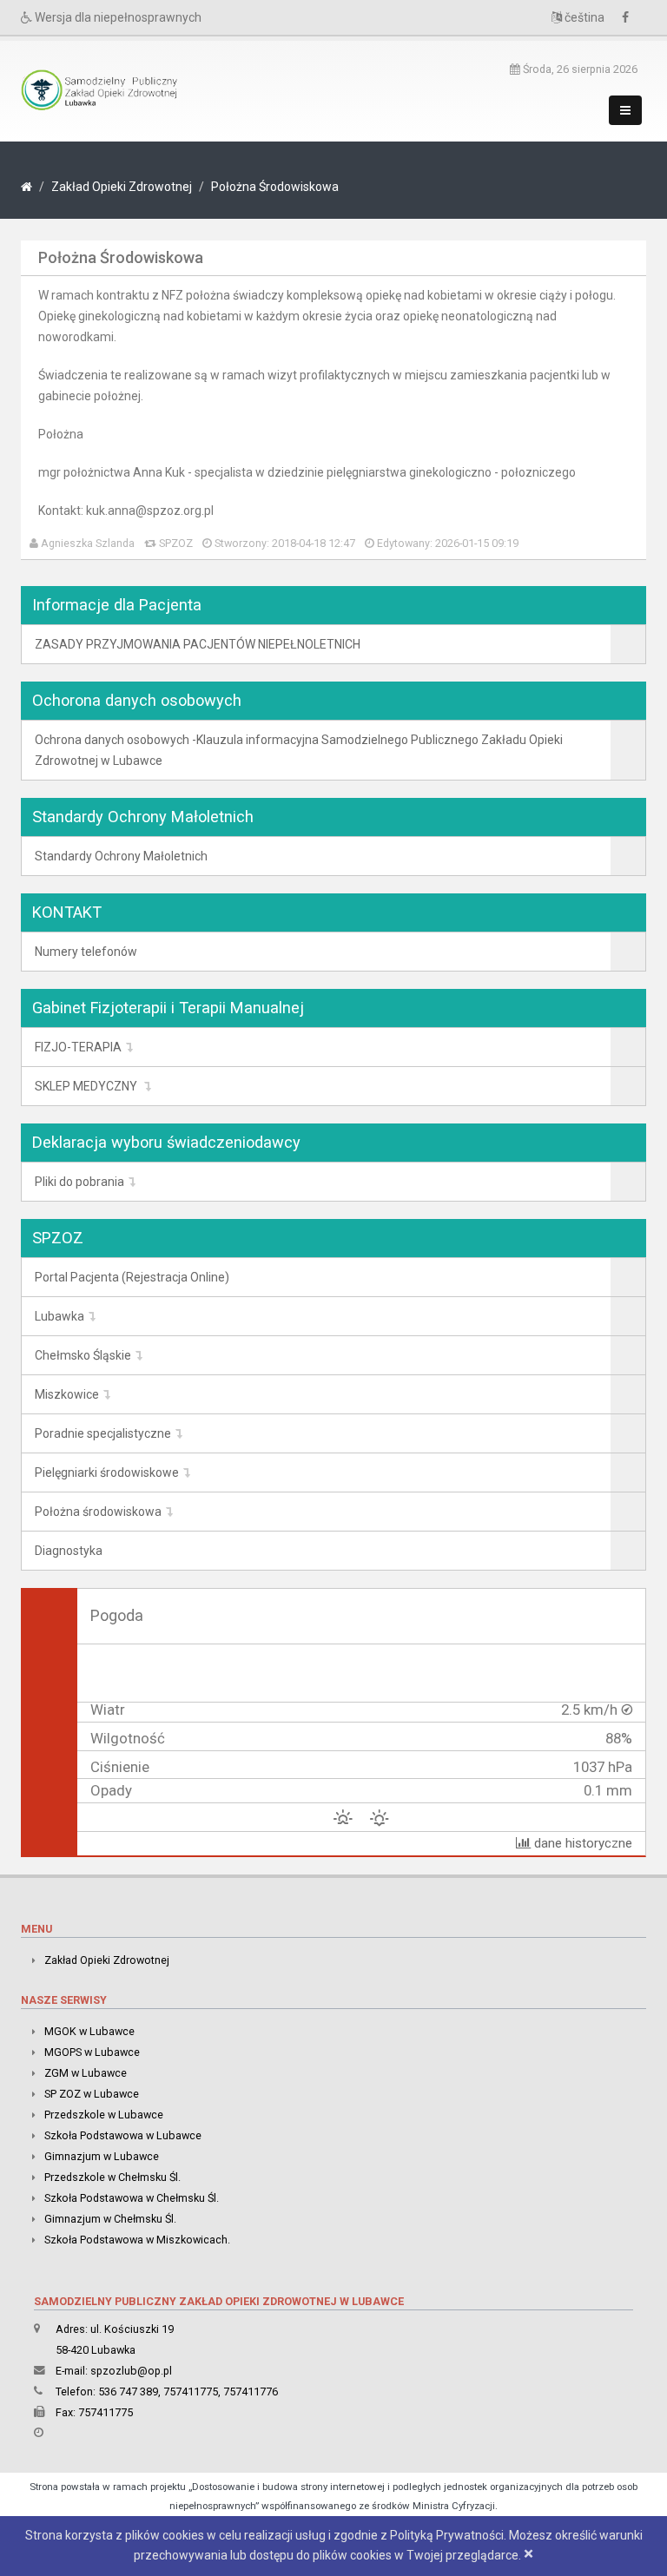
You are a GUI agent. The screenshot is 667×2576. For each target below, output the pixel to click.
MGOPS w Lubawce (92, 2052)
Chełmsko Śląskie (83, 1355)
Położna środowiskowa (98, 1512)
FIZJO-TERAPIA (78, 1047)
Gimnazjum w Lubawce (102, 2156)
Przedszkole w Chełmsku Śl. (112, 2177)
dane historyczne (581, 1843)
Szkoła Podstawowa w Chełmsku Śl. (132, 2198)
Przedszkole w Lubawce (104, 2115)
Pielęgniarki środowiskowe (107, 1472)
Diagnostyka (69, 1551)
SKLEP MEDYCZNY (87, 1086)
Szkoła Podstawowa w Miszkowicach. (137, 2240)
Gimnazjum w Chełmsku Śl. (110, 2219)
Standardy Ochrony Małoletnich (121, 856)
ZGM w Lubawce (86, 2073)
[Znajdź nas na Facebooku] (630, 17)
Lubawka (59, 1316)
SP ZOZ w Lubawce (92, 2094)
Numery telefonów (86, 952)
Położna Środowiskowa (275, 187)
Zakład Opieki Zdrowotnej (122, 187)
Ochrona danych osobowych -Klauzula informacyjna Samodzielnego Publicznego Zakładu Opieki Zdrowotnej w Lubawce (299, 750)
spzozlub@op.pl (131, 2371)
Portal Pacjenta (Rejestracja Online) (132, 1277)
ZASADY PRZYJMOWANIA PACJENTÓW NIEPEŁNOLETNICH (198, 644)
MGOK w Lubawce (89, 2031)
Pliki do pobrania (79, 1182)
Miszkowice (67, 1394)
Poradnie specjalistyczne (103, 1433)
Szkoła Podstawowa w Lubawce (123, 2135)
